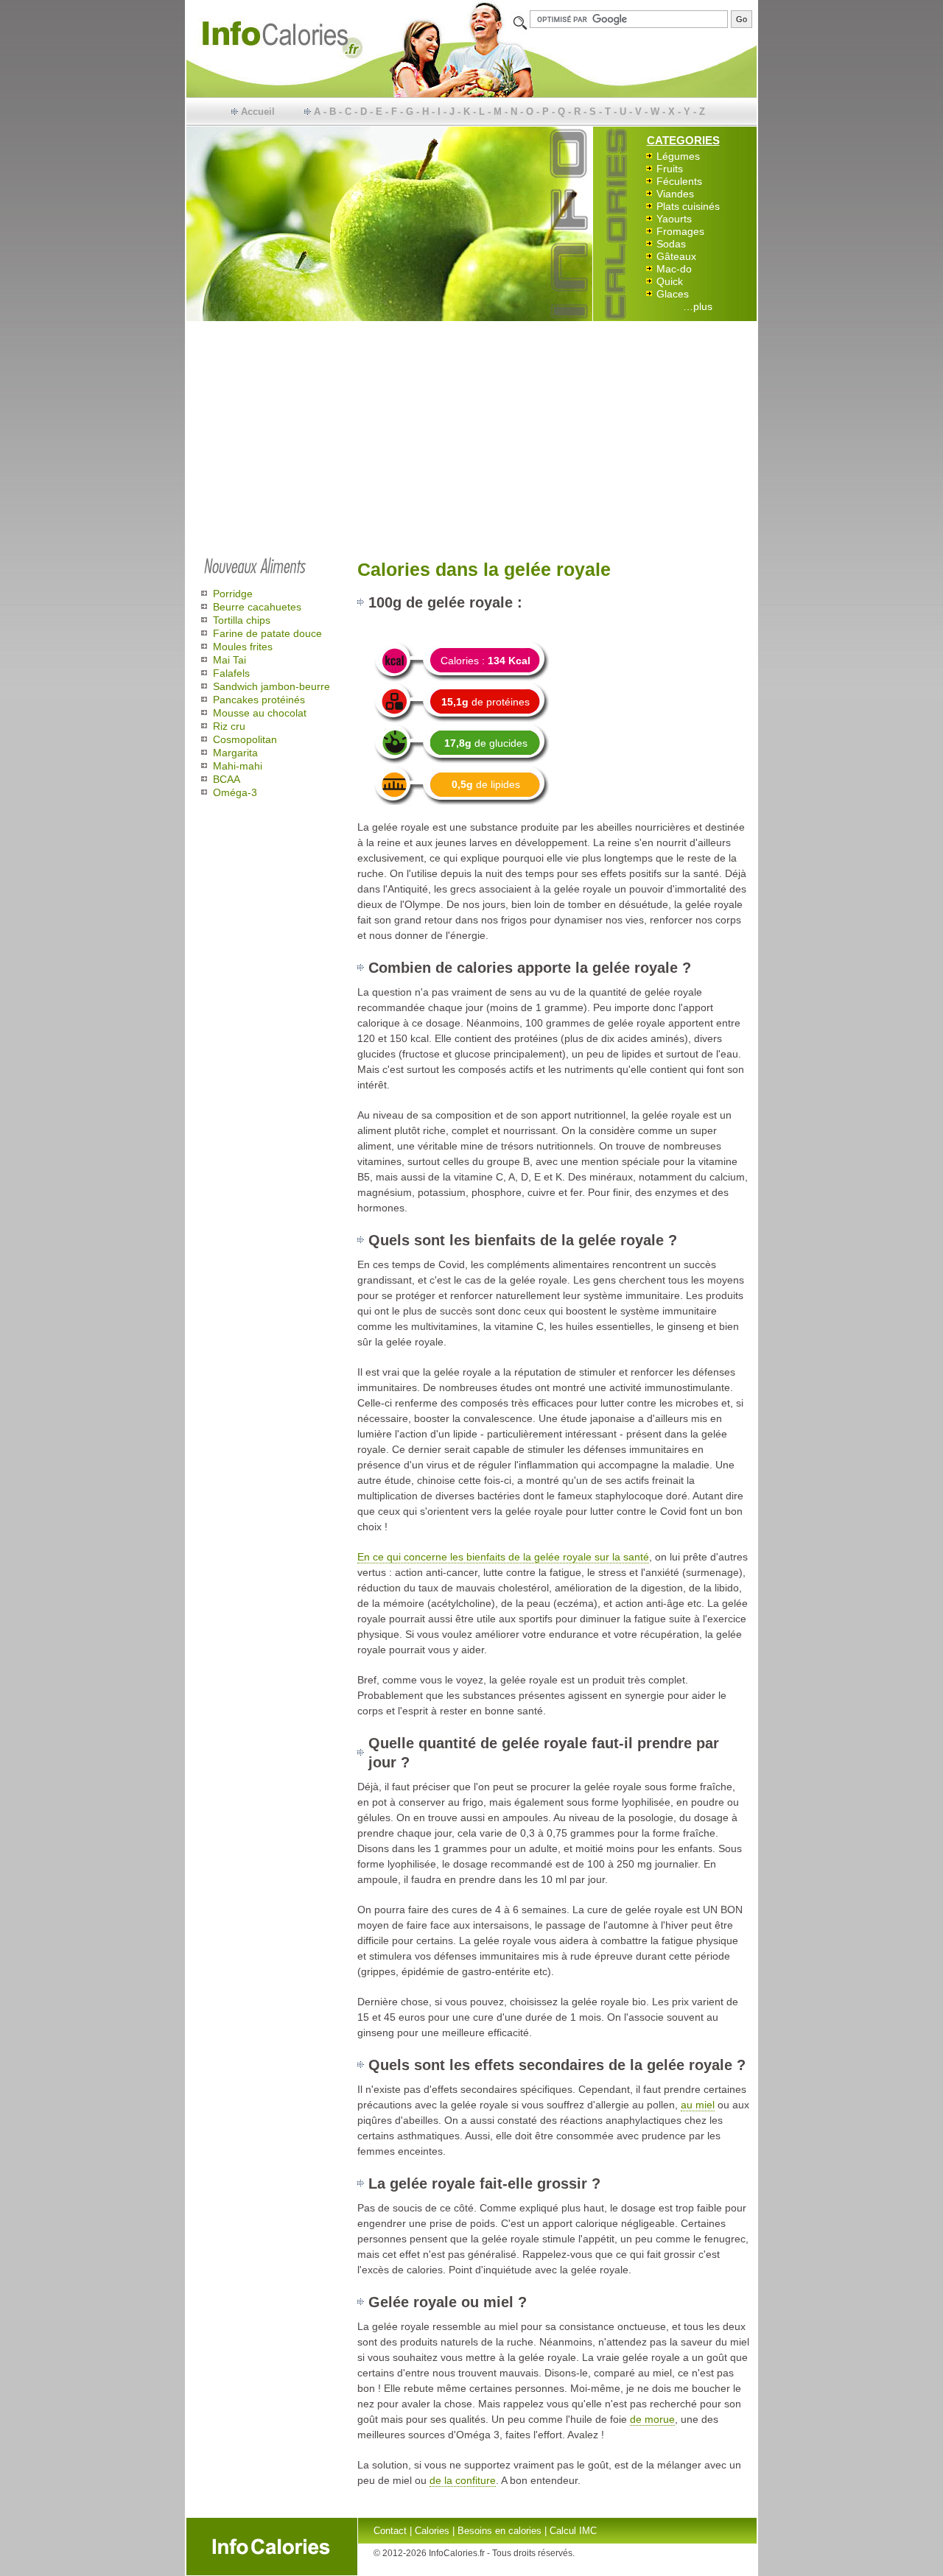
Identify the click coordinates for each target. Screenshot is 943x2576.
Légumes (678, 156)
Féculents (679, 181)
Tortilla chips (242, 620)
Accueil (258, 112)
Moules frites (243, 647)
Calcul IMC (573, 2531)
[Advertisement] (471, 436)
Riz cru (229, 726)
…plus (698, 306)
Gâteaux (676, 256)
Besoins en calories (499, 2531)
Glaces (673, 294)
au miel (698, 2105)
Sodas (671, 244)
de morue (652, 2419)
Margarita (235, 753)
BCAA (227, 779)
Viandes (675, 194)
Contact (390, 2531)
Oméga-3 (235, 792)
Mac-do (674, 269)
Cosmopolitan (245, 739)
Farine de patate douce (267, 633)
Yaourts (674, 219)
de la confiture (463, 2480)
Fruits (670, 169)
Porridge (233, 594)
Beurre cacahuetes (257, 607)
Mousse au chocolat (260, 713)
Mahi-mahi (238, 766)
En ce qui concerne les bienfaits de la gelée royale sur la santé (503, 1557)
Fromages (680, 231)
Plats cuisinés (688, 206)
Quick (670, 281)
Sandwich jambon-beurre (271, 686)
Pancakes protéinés (259, 700)
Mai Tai (229, 660)
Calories (432, 2531)
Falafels (231, 673)
